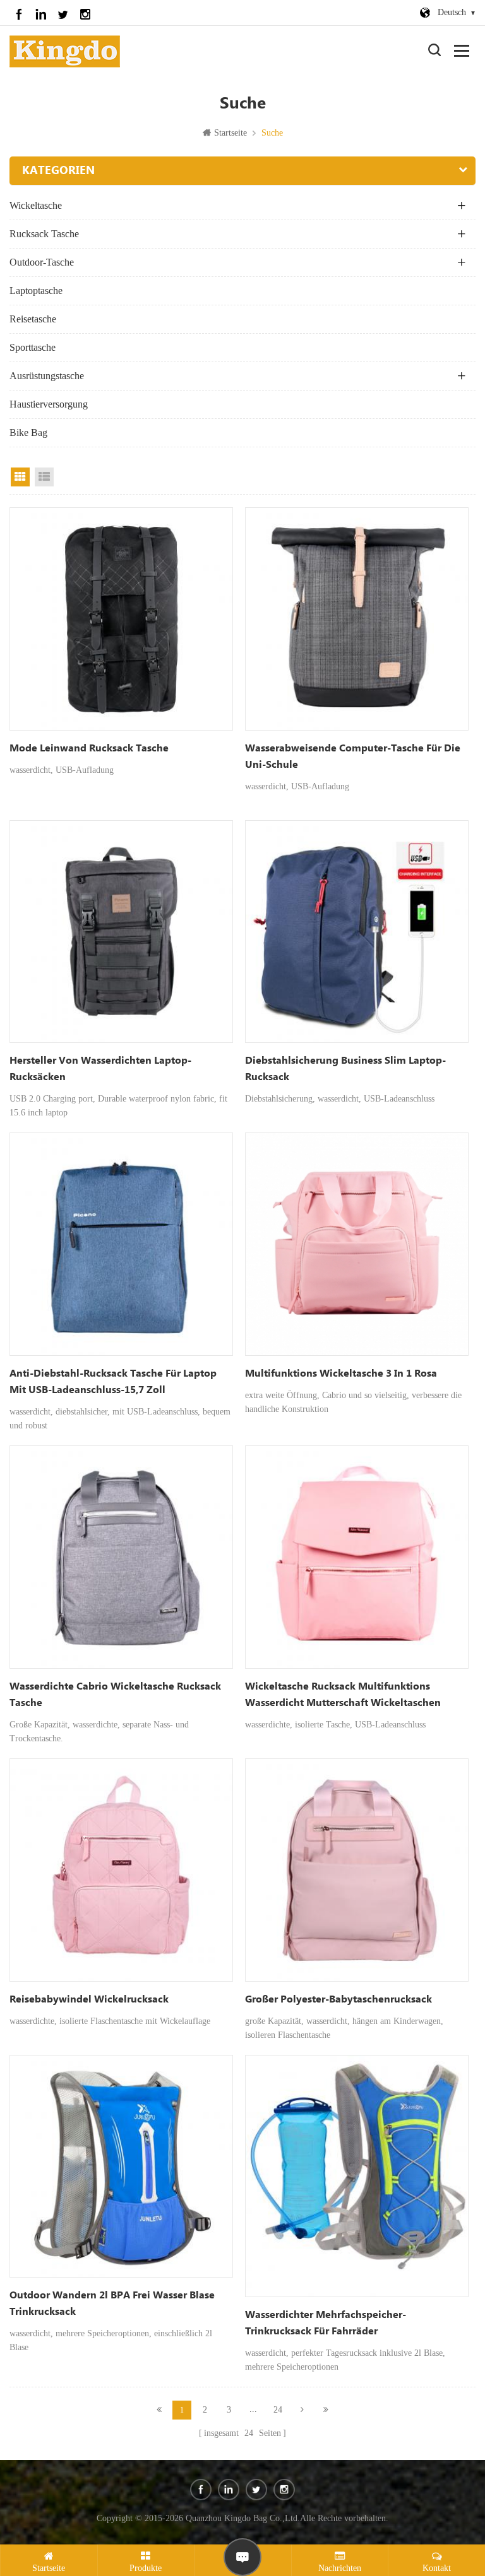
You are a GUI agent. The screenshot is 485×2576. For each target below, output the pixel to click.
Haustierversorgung (49, 404)
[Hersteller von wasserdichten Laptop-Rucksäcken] (121, 932)
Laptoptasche (36, 291)
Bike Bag (28, 432)
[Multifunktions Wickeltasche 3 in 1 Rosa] (357, 1244)
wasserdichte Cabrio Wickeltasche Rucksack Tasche (115, 1695)
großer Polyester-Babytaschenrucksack (338, 2000)
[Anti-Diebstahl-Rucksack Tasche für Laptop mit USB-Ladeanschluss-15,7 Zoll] (121, 1244)
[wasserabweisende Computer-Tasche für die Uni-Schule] (357, 619)
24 (278, 2410)
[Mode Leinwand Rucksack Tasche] (121, 619)
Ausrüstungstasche (47, 376)
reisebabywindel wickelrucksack (89, 2000)
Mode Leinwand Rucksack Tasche (89, 749)
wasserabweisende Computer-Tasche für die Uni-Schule (353, 757)
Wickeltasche (36, 205)
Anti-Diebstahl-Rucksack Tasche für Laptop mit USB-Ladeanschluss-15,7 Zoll (113, 1382)
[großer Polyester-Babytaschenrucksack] (357, 1870)
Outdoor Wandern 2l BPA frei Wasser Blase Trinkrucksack (112, 2304)
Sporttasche (33, 347)
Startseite (231, 133)
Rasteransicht (20, 477)
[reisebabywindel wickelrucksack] (121, 1870)
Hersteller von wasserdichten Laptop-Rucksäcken (100, 1069)
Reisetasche (33, 319)
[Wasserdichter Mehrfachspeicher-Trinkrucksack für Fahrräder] (357, 2176)
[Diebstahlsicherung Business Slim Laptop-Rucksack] (357, 932)
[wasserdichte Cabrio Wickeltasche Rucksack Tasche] (121, 1557)
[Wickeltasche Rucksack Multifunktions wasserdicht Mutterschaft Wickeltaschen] (357, 1557)
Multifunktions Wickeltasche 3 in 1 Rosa (341, 1374)
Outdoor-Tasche (42, 262)
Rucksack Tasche (44, 234)
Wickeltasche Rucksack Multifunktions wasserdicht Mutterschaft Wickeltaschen (343, 1695)
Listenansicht (44, 477)
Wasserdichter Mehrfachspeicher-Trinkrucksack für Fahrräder (326, 2323)
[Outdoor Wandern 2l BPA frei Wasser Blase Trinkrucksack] (121, 2167)
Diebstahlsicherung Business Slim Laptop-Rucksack (345, 1069)
